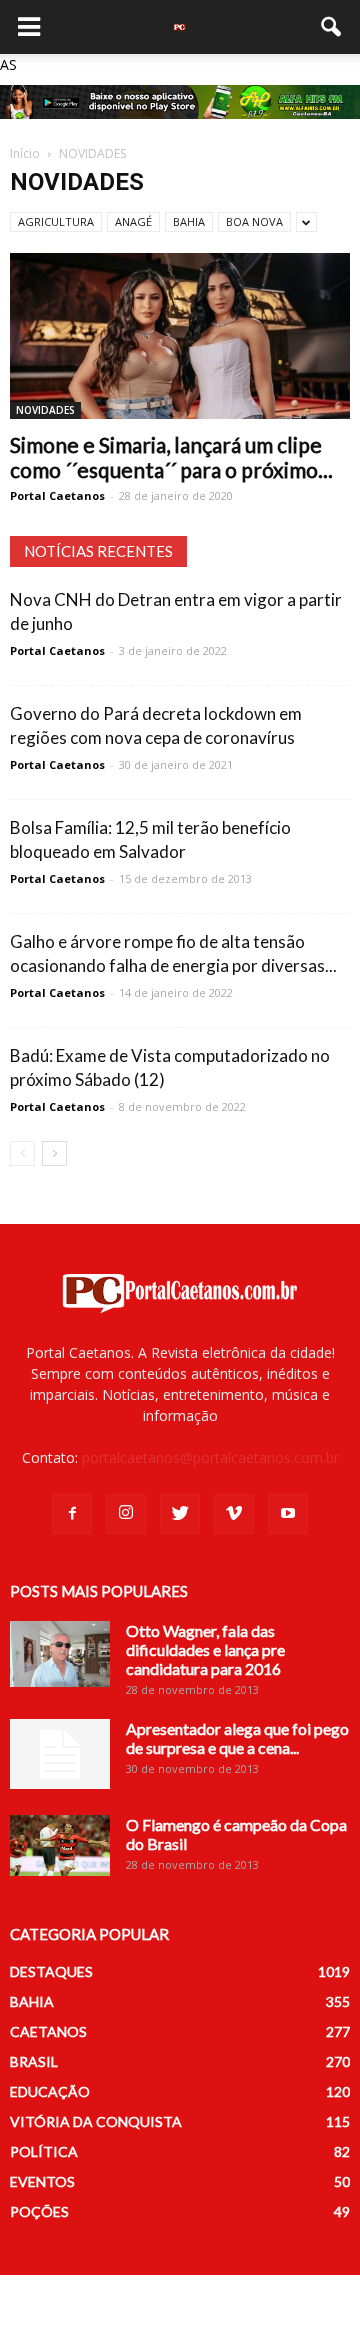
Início (25, 153)
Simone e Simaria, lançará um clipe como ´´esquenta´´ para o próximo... (171, 457)
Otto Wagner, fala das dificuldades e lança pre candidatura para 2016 (205, 1649)
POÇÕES (39, 2211)
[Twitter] (180, 1514)
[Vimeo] (234, 1514)
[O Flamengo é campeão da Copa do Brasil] (60, 1846)
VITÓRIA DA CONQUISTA (96, 2121)
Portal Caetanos (57, 495)
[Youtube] (288, 1514)
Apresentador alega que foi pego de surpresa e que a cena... (237, 1738)
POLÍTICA (44, 2151)
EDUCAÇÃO (50, 2091)
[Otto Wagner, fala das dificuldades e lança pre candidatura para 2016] (60, 1654)
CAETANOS (48, 2031)
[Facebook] (72, 1514)
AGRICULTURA (56, 221)
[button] (332, 27)
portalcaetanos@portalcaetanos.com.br (210, 1457)
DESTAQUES (51, 1971)
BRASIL (34, 2061)
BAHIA (189, 221)
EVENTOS (42, 2181)
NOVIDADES (45, 410)
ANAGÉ (133, 221)
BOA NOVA (254, 221)
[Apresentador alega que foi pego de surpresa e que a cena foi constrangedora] (60, 1754)
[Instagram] (126, 1514)
